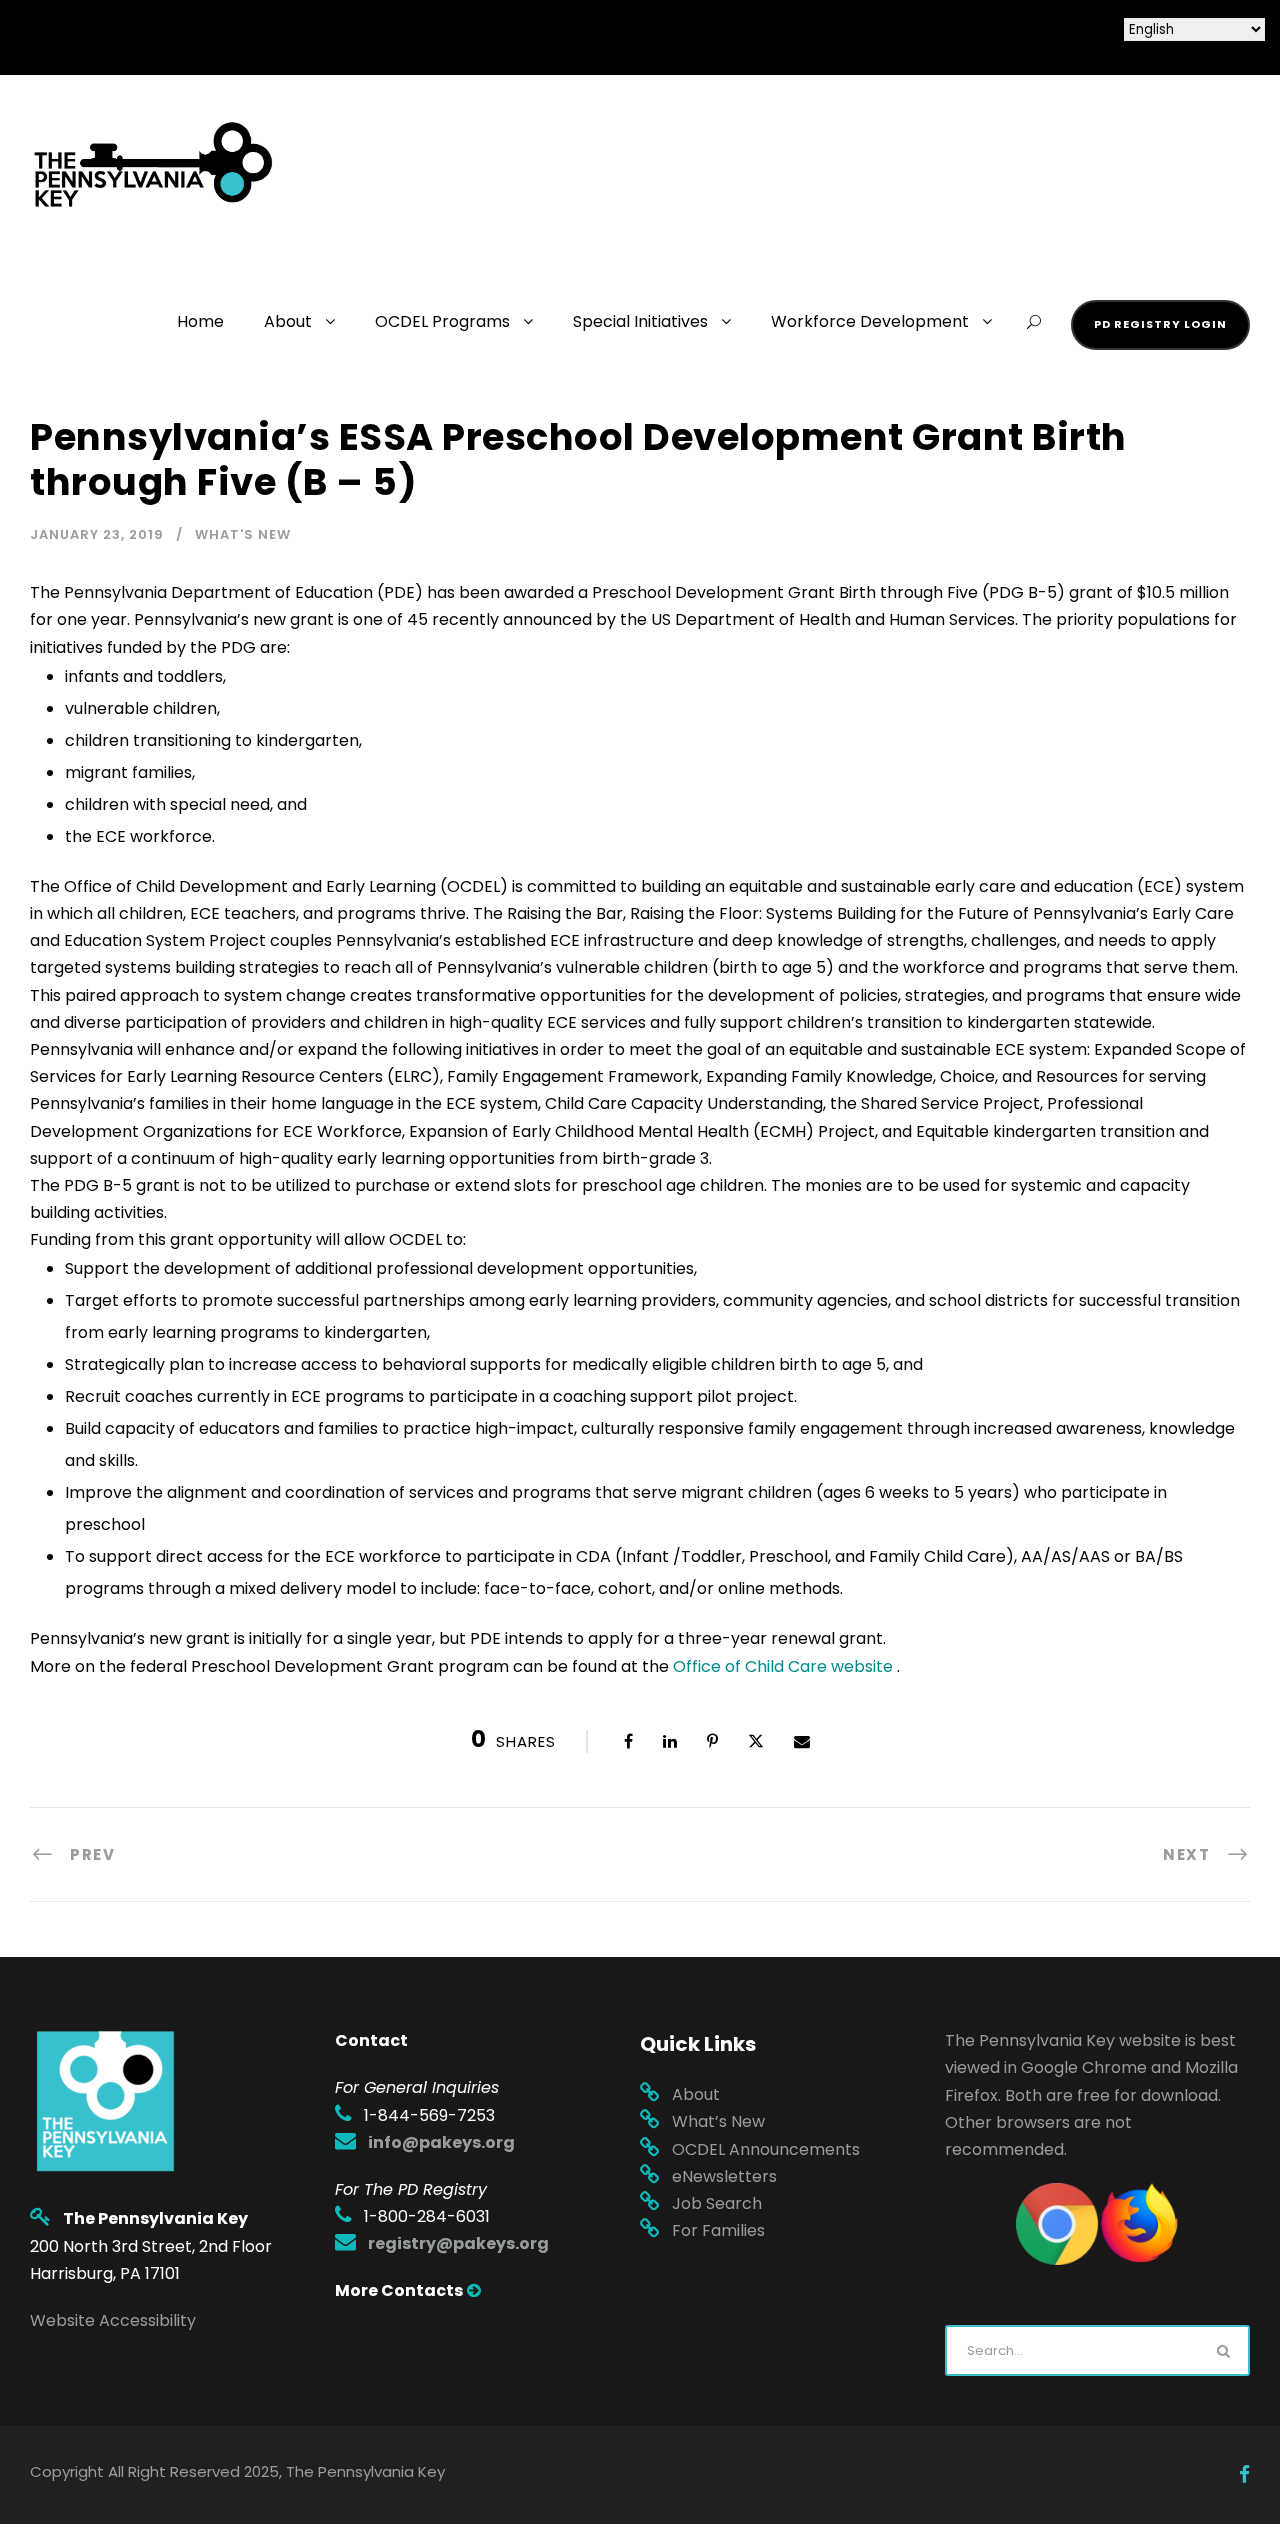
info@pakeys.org (441, 2142)
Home (200, 321)
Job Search (717, 2203)
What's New (243, 534)
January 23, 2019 (97, 534)
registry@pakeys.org (458, 2243)
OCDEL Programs (442, 321)
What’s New (718, 2121)
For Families (718, 2230)
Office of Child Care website (783, 1666)
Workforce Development (870, 321)
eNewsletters (724, 2176)
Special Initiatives (640, 321)
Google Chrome (1084, 2067)
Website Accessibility (113, 2320)
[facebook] (1244, 2475)
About (288, 321)
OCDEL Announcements (766, 2149)
